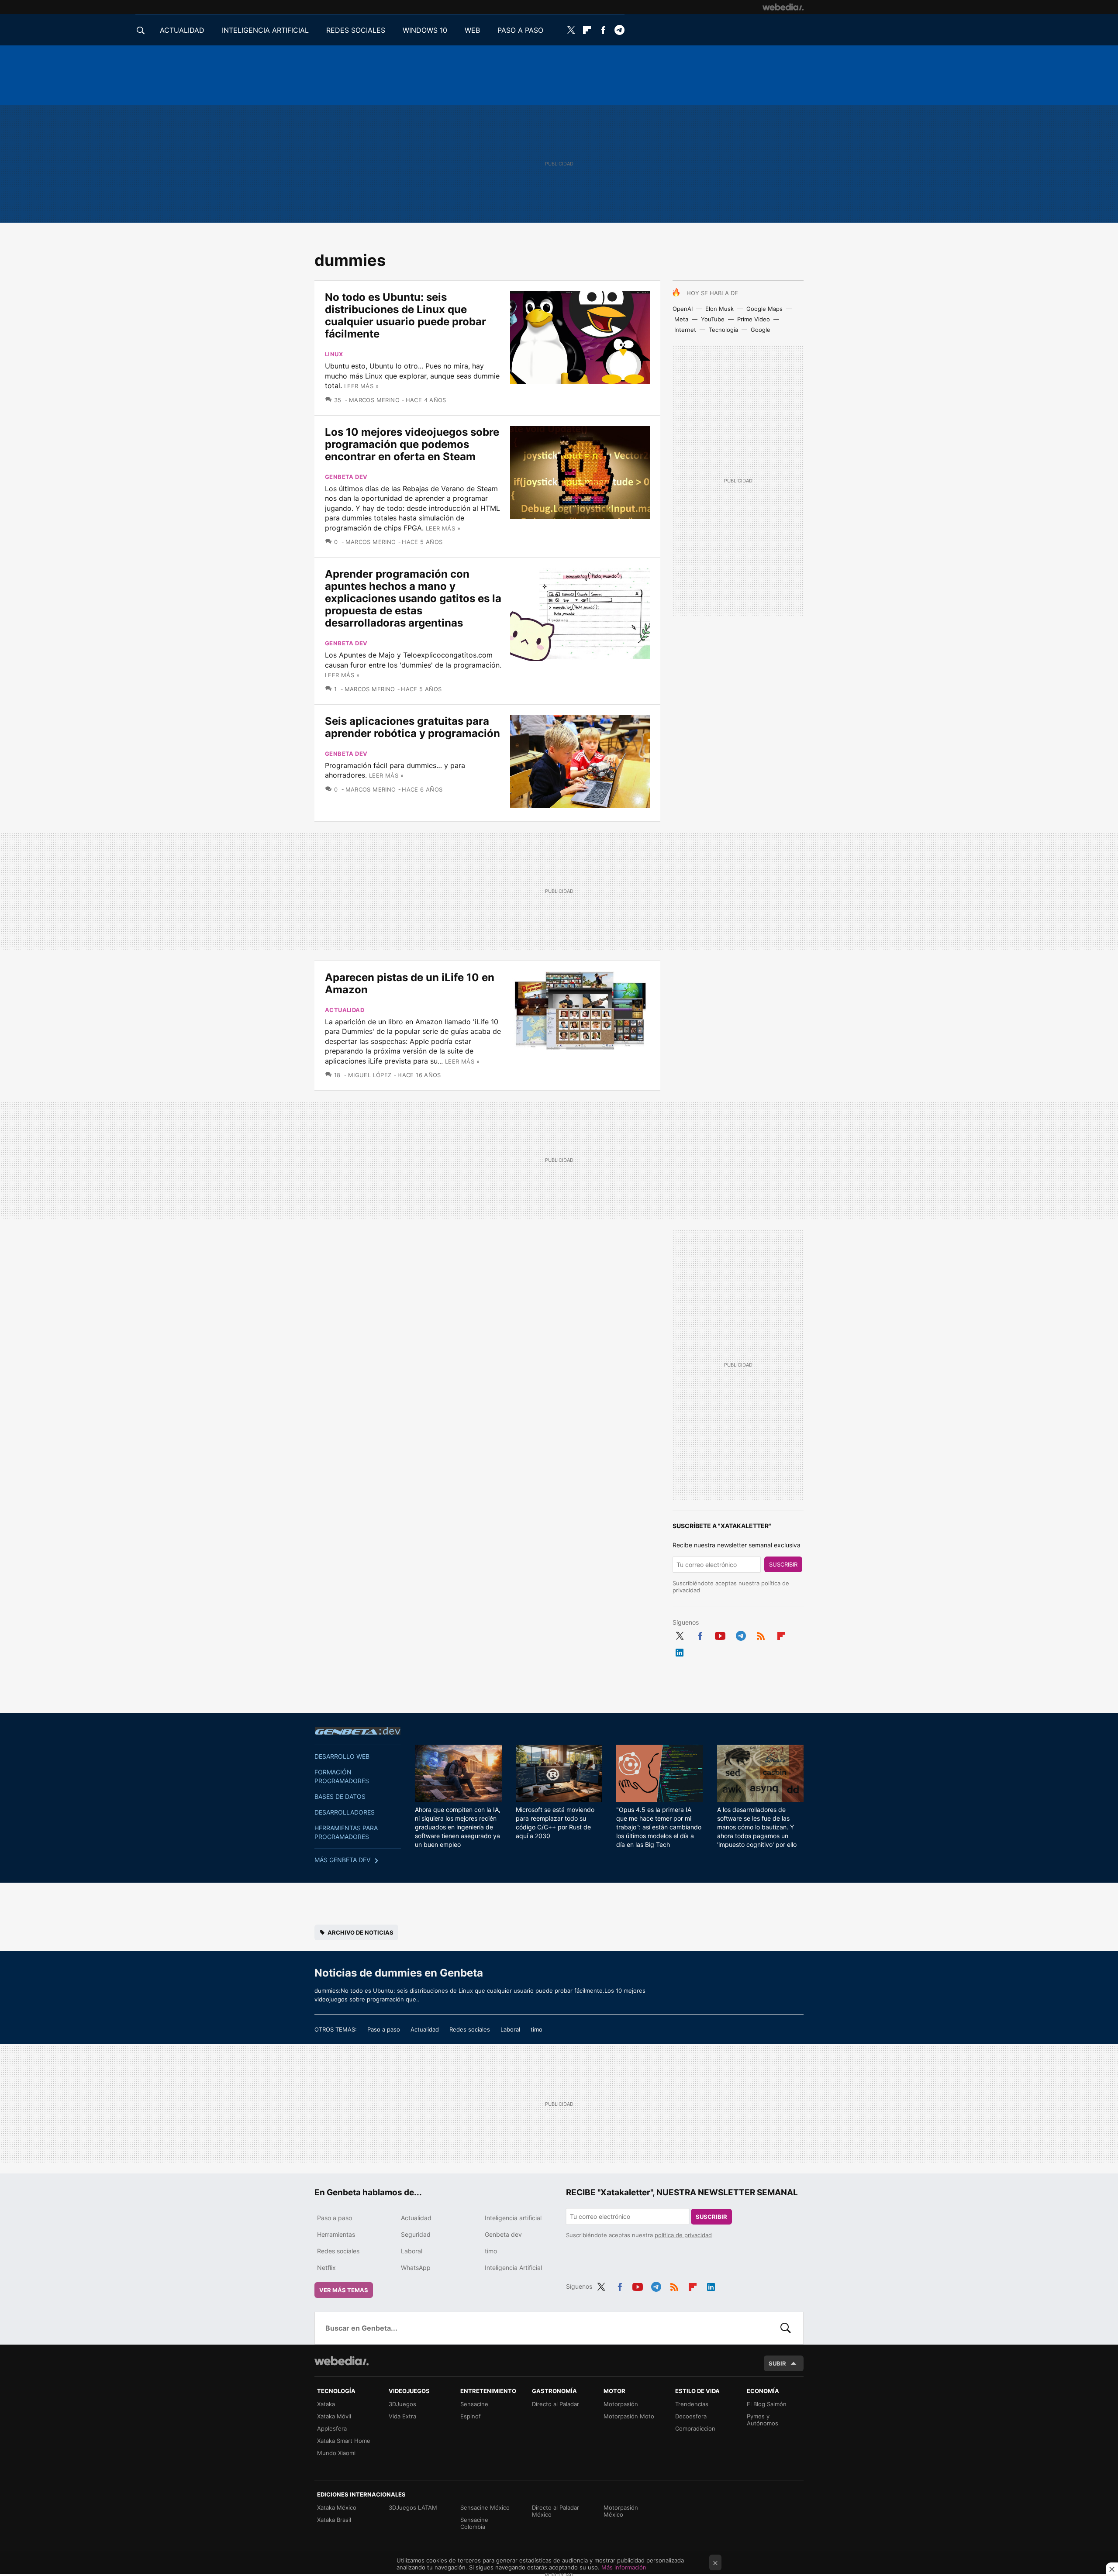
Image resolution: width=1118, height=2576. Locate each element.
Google (761, 330)
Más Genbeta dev (342, 1860)
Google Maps (764, 309)
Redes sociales (470, 2029)
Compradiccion (695, 2428)
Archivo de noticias (361, 1932)
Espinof (471, 2416)
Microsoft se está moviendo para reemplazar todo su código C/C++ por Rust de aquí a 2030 (555, 1823)
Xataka (326, 2404)
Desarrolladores (345, 1812)
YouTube (713, 319)
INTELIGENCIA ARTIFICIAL (265, 30)
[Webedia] (783, 7)
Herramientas (336, 2234)
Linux (334, 354)
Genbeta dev (346, 477)
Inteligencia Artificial (513, 2268)
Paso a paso (384, 2029)
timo (537, 2029)
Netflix (326, 2268)
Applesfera (332, 2428)
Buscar (786, 2328)
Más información (624, 2567)
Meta (681, 319)
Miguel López (370, 1075)
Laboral (510, 2029)
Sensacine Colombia (474, 2523)
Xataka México (337, 2507)
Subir (777, 2363)
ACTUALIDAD (182, 30)
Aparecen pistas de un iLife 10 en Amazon (410, 983)
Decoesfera (691, 2416)
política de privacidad (683, 2235)
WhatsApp (416, 2268)
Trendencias (692, 2404)
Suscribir (783, 1564)
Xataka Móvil (334, 2416)
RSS (761, 1635)
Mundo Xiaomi (336, 2453)
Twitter (571, 30)
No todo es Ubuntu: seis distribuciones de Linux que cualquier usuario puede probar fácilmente (405, 315)
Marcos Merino (374, 400)
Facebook (603, 30)
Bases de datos (340, 1796)
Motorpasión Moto (629, 2416)
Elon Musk (719, 309)
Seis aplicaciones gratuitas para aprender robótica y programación (412, 727)
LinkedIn (680, 1651)
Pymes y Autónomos (763, 2420)
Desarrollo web (342, 1756)
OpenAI (683, 309)
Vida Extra (402, 2416)
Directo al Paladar (556, 2404)
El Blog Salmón (767, 2404)
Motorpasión (621, 2404)
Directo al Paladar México (556, 2511)
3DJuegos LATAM (413, 2507)
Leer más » (361, 386)
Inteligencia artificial (513, 2218)
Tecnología (723, 330)
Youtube (720, 1635)
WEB (472, 30)
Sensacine (474, 2404)
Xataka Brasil (334, 2520)
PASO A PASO (520, 30)
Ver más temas (344, 2290)
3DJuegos (402, 2404)
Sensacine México (485, 2507)
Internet (685, 330)
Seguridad (416, 2234)
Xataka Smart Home (344, 2441)
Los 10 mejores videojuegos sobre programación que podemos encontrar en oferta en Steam (412, 444)
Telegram (619, 30)
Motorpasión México (621, 2511)
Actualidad (345, 1010)
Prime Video (754, 319)
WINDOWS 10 (425, 30)
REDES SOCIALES (356, 30)
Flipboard (587, 30)
